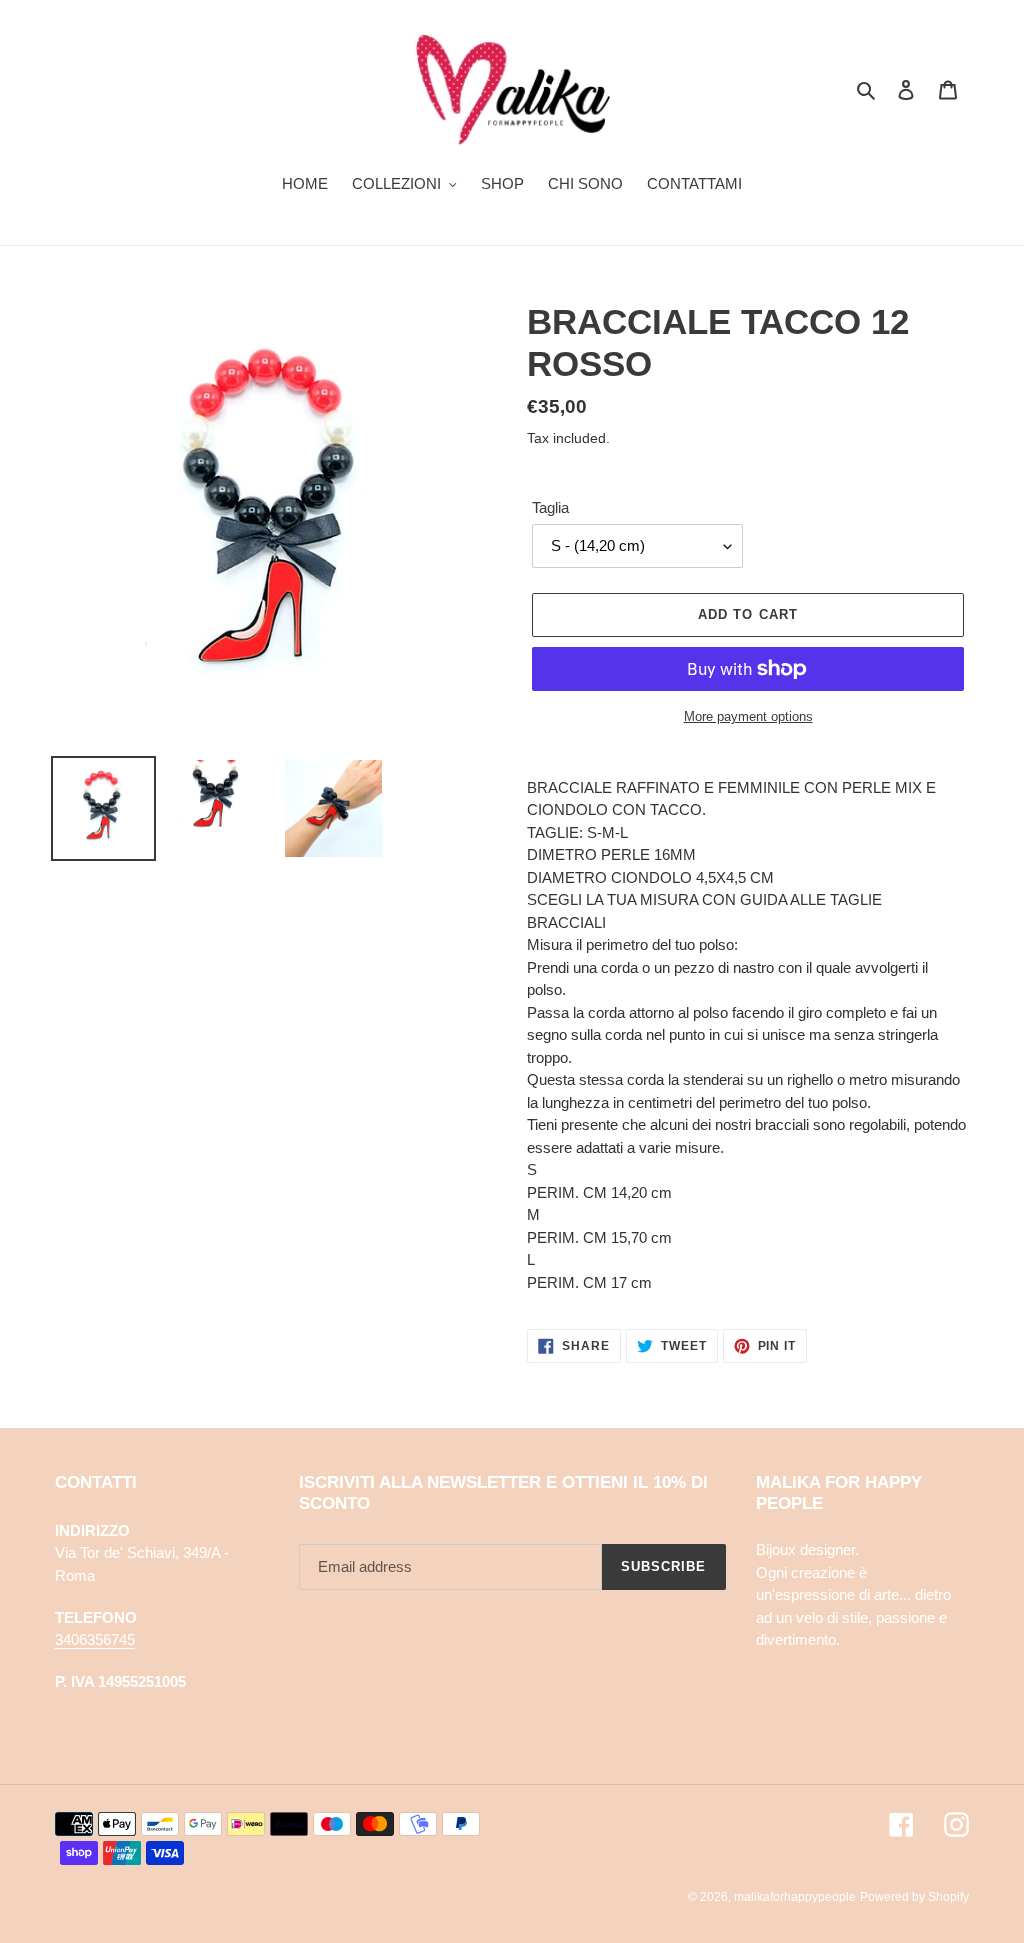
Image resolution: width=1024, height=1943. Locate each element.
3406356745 (95, 1639)
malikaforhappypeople (795, 1897)
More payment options (748, 716)
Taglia (550, 507)
